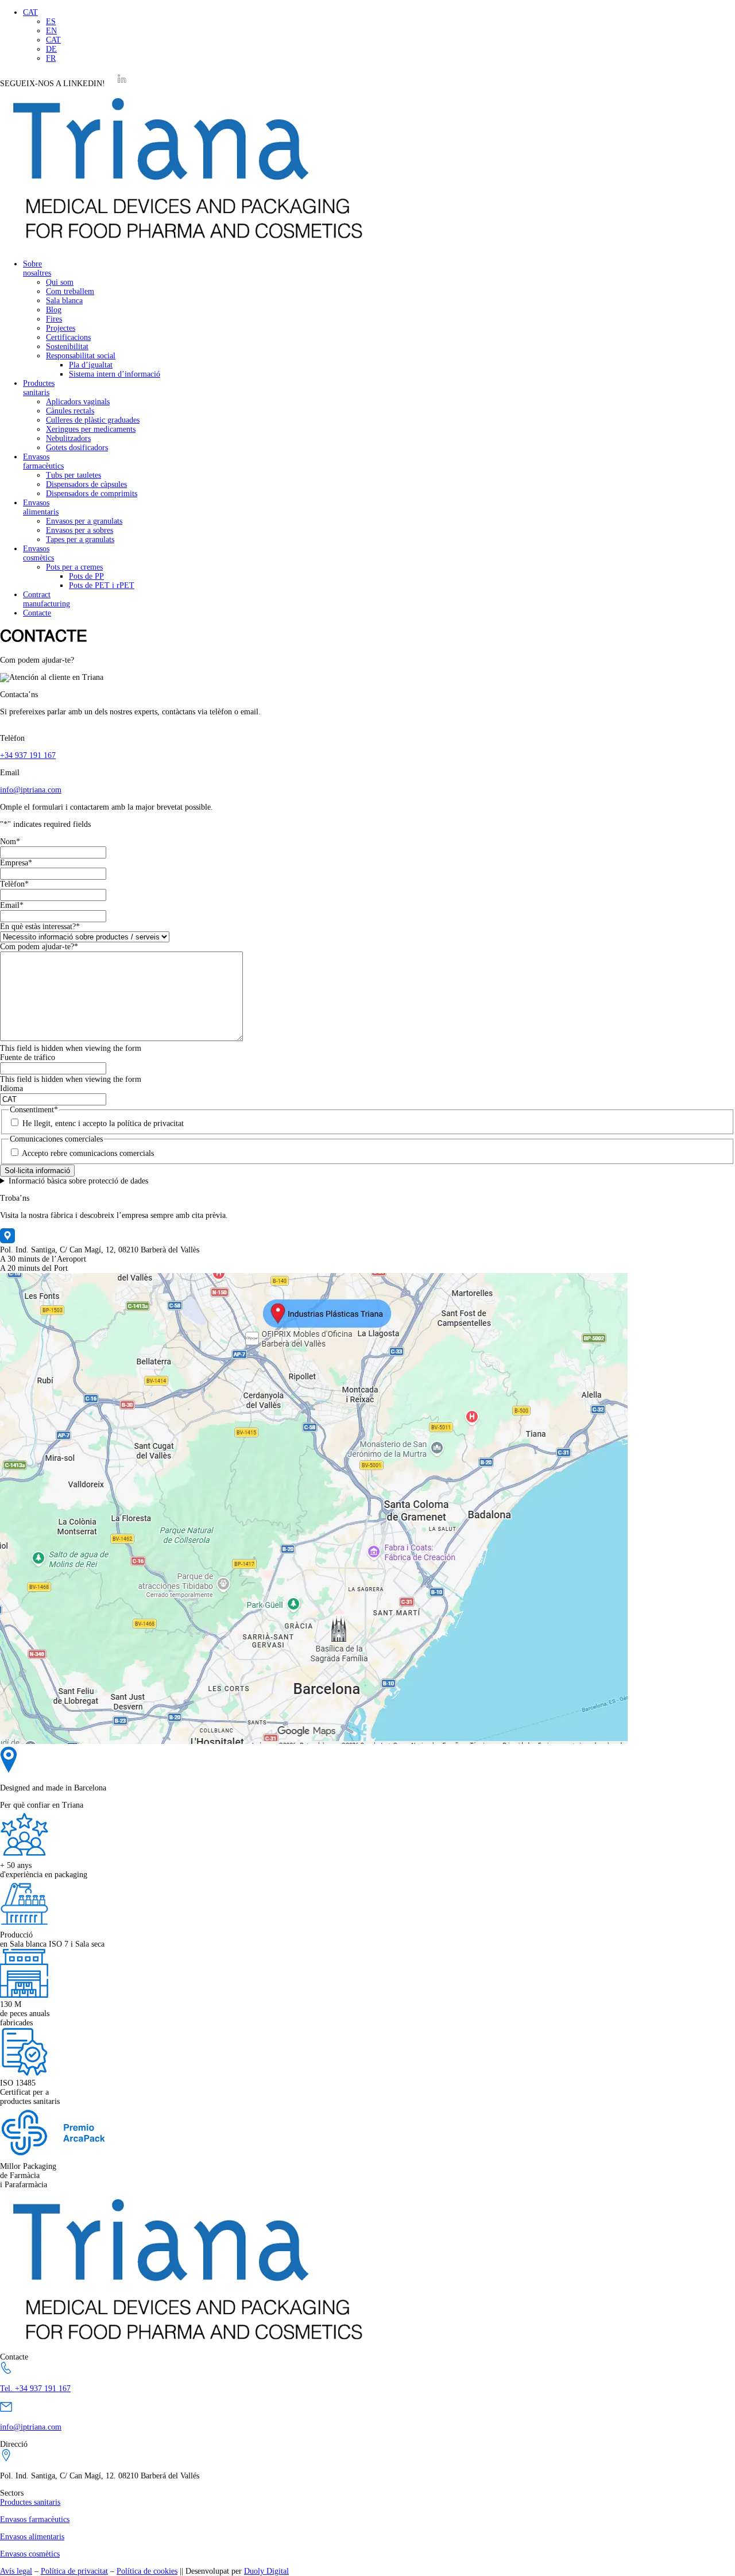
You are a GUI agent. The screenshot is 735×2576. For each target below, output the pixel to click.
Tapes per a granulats (80, 539)
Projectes (61, 328)
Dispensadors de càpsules (86, 484)
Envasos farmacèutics (43, 461)
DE (51, 49)
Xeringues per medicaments (91, 429)
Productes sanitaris (39, 388)
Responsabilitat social (81, 356)
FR (51, 58)
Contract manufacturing (47, 599)
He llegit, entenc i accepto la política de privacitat (103, 1123)
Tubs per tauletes (73, 475)
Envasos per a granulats (84, 521)
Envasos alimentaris (41, 507)
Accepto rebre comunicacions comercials (88, 1153)
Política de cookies (147, 2571)
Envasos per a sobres (80, 530)
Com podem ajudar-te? (39, 947)
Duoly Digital (266, 2571)
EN (51, 31)
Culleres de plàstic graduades (93, 420)
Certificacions (68, 337)
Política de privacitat (74, 2571)
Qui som (60, 282)
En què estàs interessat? (40, 927)
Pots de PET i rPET (102, 585)
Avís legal (16, 2571)
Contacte (37, 613)
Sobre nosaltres (37, 268)
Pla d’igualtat (91, 365)
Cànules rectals (70, 411)
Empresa (16, 863)
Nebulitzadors (68, 438)
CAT (30, 12)
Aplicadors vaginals (78, 402)
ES (51, 22)
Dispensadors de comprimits (92, 494)
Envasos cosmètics (38, 553)
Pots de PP (86, 576)
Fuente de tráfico (28, 1057)
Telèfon (14, 884)
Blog (54, 310)
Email (12, 905)
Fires (54, 319)
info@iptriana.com (31, 790)
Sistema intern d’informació (115, 374)
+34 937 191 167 (28, 755)
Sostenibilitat (67, 347)
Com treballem (70, 291)
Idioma (11, 1088)
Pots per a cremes (74, 567)
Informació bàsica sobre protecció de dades (78, 1181)
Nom (10, 842)
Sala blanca (64, 301)
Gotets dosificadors (77, 448)
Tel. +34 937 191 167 (35, 2389)
